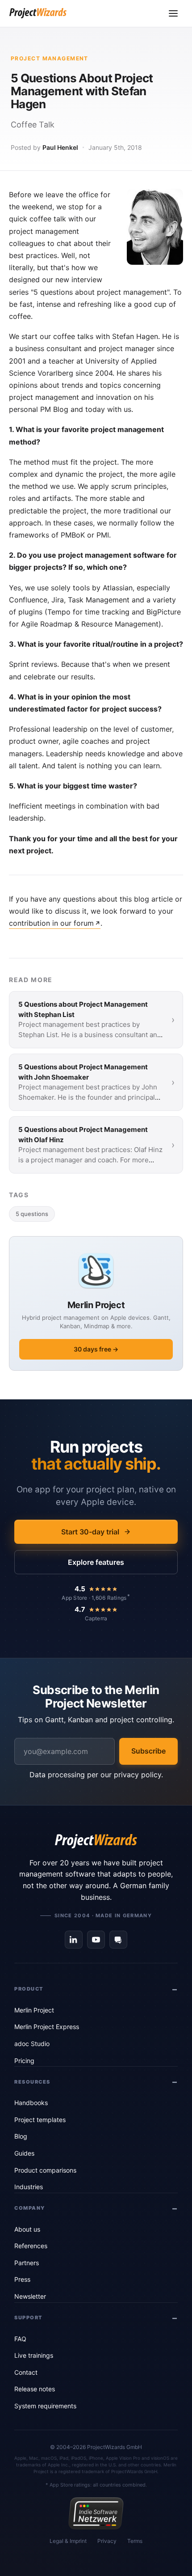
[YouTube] (96, 1940)
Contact (26, 2372)
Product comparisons (45, 2170)
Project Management (50, 58)
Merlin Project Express (47, 2027)
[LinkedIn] (74, 1940)
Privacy (107, 2541)
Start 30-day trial (90, 1532)
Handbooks (31, 2103)
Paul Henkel (60, 147)
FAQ (20, 2339)
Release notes (35, 2389)
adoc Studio (32, 2044)
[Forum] (118, 1940)
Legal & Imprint (68, 2541)
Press (22, 2279)
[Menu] (173, 13)
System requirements (45, 2406)
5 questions (32, 1214)
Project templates (40, 2120)
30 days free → (96, 1349)
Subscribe (148, 1751)
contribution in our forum (51, 923)
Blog (21, 2136)
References (31, 2246)
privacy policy (138, 1775)
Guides (24, 2153)
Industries (29, 2187)
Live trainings (34, 2355)
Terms (135, 2541)
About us (27, 2229)
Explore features (96, 1562)
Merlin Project (34, 2010)
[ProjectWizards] (96, 1841)
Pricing (24, 2061)
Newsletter (30, 2296)
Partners (27, 2263)
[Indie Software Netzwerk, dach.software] (96, 2513)
